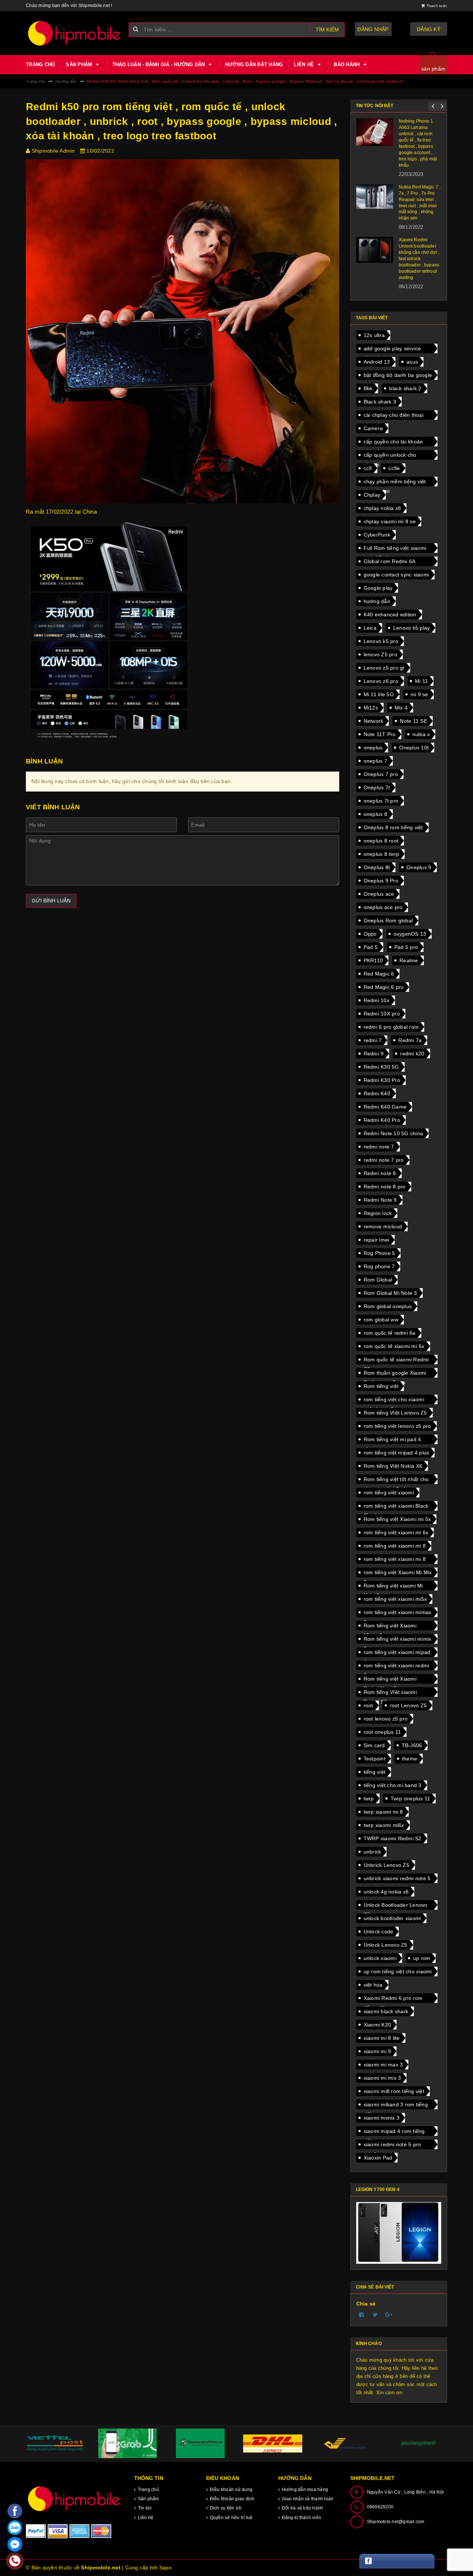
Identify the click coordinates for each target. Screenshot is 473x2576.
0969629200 (380, 2507)
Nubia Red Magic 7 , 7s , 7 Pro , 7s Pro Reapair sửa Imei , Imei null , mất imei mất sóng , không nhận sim (420, 203)
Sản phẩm (80, 64)
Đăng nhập (373, 29)
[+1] (389, 2315)
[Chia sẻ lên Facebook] (362, 2315)
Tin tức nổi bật (375, 106)
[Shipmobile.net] (74, 2499)
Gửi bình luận (51, 901)
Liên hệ (304, 64)
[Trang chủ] (74, 33)
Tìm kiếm (327, 30)
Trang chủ (40, 64)
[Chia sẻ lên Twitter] (375, 2315)
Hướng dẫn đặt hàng (254, 64)
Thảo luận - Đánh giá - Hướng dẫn (159, 64)
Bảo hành (347, 64)
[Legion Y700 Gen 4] (399, 2233)
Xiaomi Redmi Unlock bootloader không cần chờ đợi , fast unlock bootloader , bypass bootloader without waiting (419, 258)
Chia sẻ (366, 2304)
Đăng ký (429, 29)
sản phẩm (433, 69)
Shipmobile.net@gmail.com (396, 2522)
